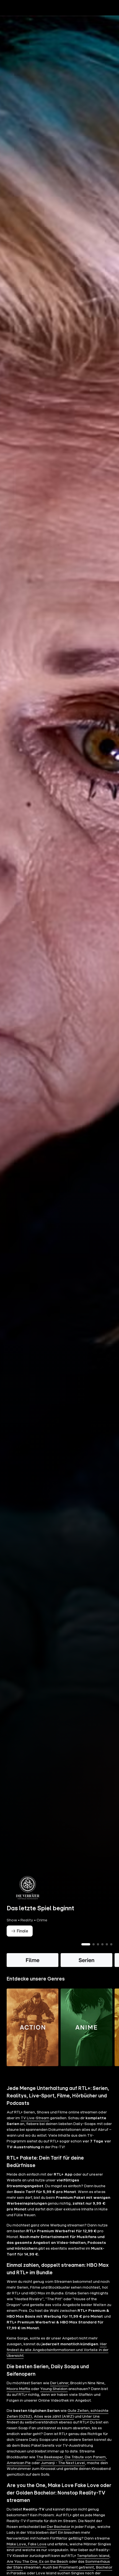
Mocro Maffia (18, 2389)
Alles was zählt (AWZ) (54, 2417)
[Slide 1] (86, 1944)
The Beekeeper (50, 2457)
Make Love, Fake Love (27, 2544)
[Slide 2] (94, 1944)
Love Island (46, 2573)
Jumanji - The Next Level (63, 2463)
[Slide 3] (98, 1944)
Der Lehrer (59, 2383)
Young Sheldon (54, 2389)
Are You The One (22, 2562)
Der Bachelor (59, 2527)
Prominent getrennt (76, 2567)
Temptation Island (93, 2556)
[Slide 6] (111, 1944)
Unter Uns (91, 2417)
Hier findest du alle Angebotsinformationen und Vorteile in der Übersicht (58, 2350)
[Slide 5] (107, 1944)
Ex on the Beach (54, 2562)
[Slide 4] (102, 1944)
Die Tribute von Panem (85, 2457)
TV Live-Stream (35, 2118)
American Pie (19, 2463)
